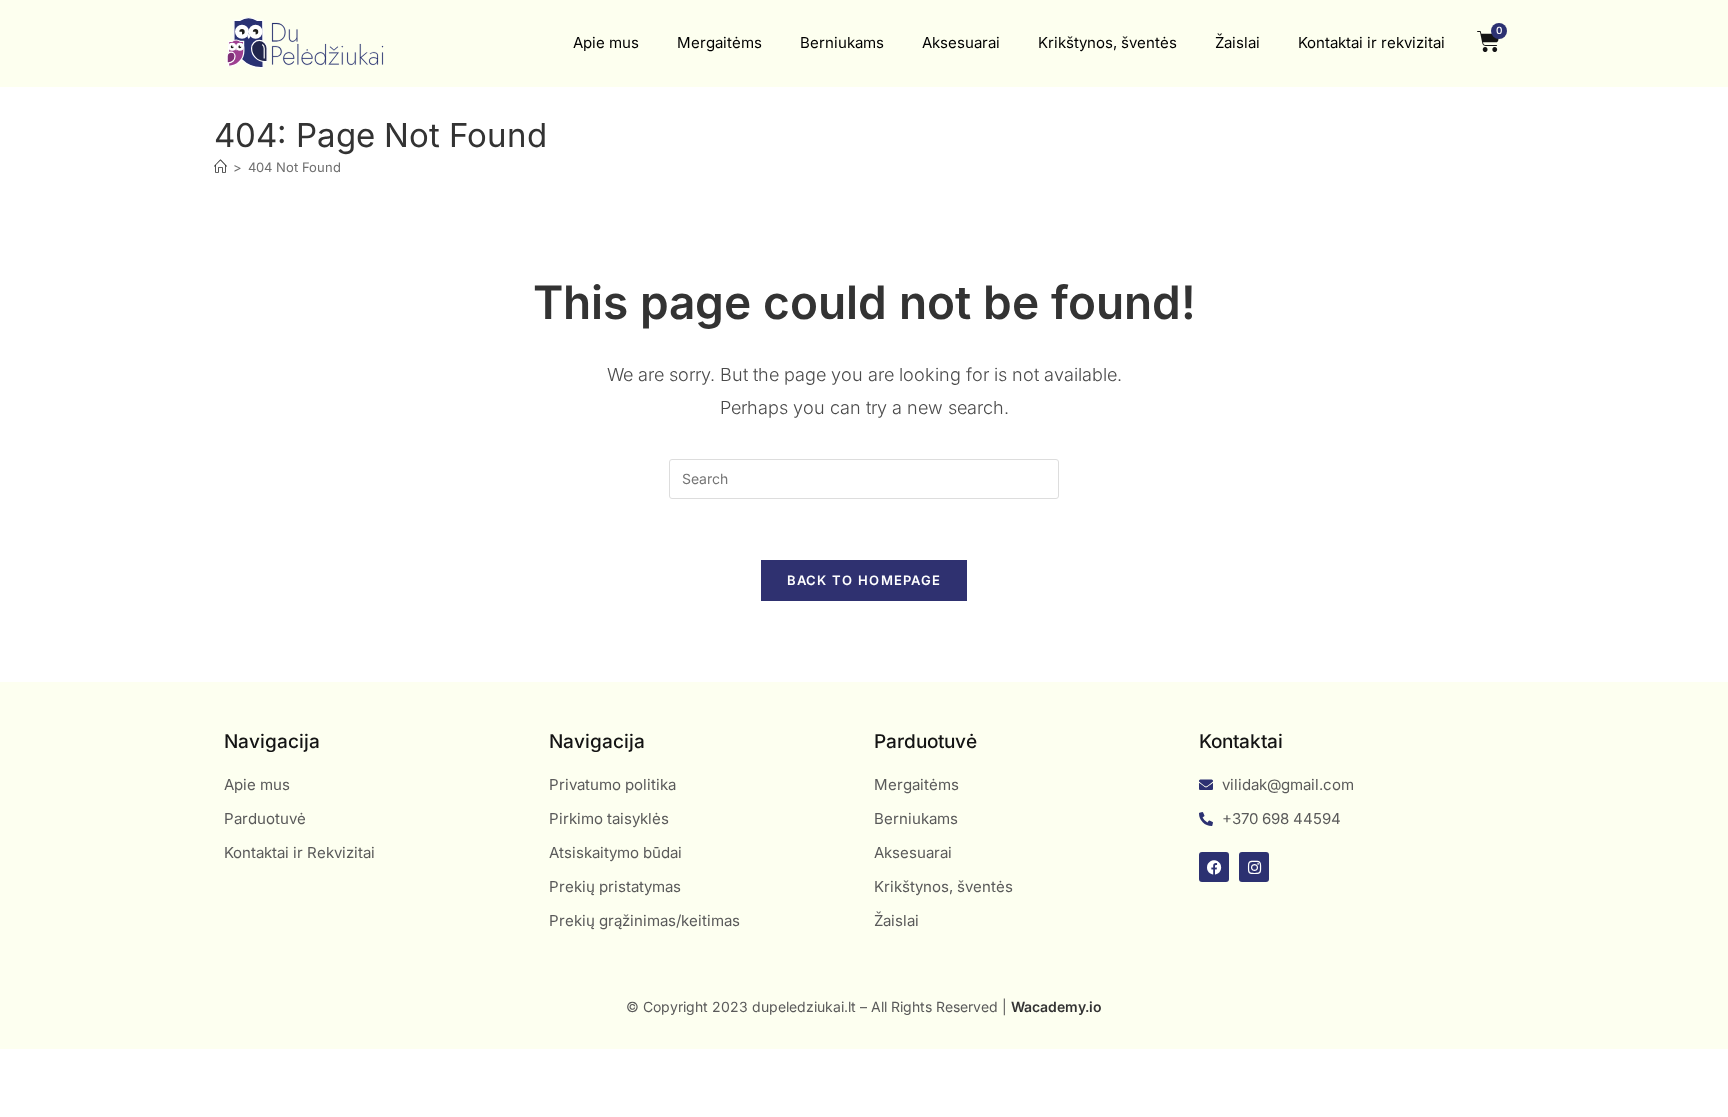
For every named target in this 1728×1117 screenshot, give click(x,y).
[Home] (220, 167)
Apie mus (606, 42)
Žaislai (1237, 42)
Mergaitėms (719, 42)
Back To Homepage (864, 580)
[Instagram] (1254, 867)
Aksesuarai (961, 42)
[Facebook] (1214, 867)
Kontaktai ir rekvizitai (1371, 42)
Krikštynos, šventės (1107, 42)
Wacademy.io (1056, 1006)
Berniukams (842, 42)
